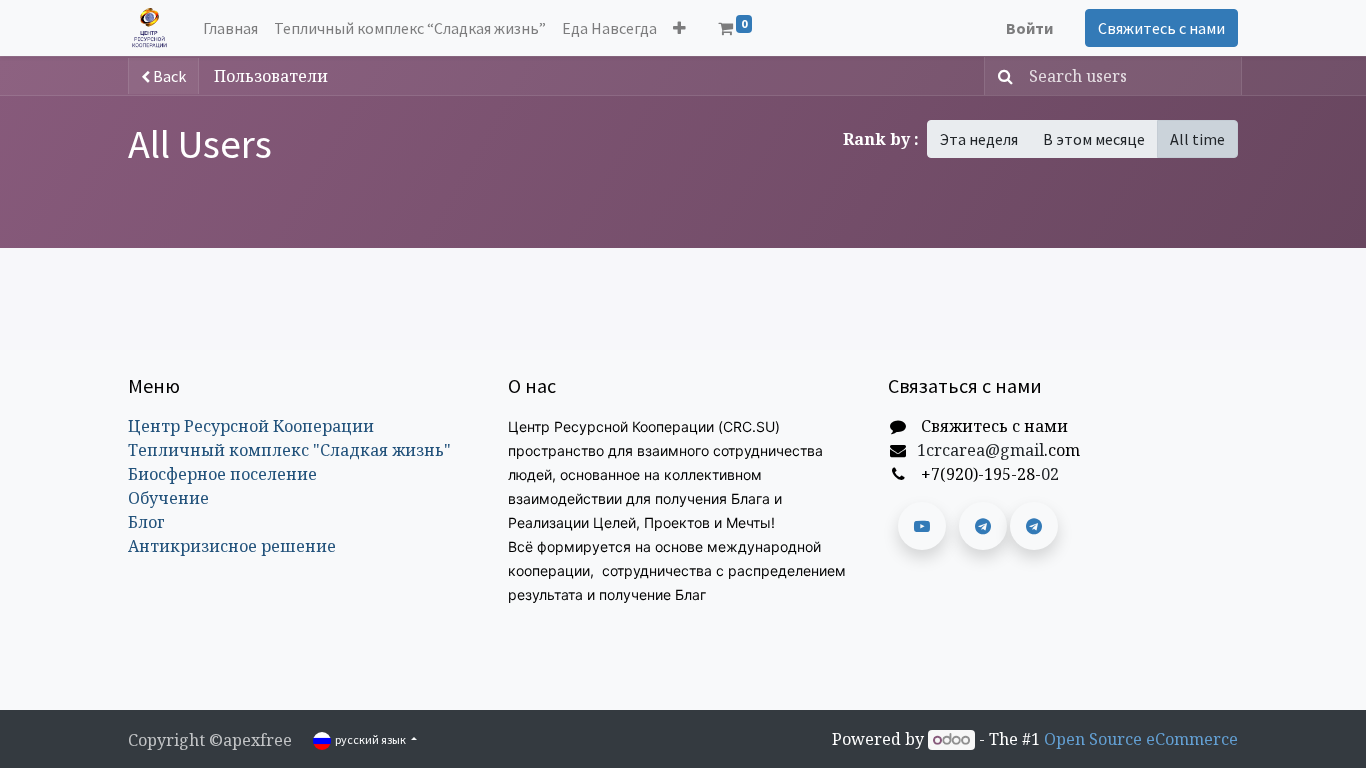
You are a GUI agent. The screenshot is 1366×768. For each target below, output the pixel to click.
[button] (679, 28)
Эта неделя (979, 139)
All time (1197, 139)
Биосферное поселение (222, 474)
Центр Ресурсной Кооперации (251, 426)
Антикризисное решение (232, 546)
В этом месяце (1094, 139)
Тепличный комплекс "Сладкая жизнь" (289, 450)
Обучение (168, 498)
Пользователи (271, 76)
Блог (146, 522)
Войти (1029, 28)
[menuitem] (230, 28)
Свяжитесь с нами (1161, 28)
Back (168, 76)
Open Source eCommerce (1141, 739)
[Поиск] (1001, 76)
